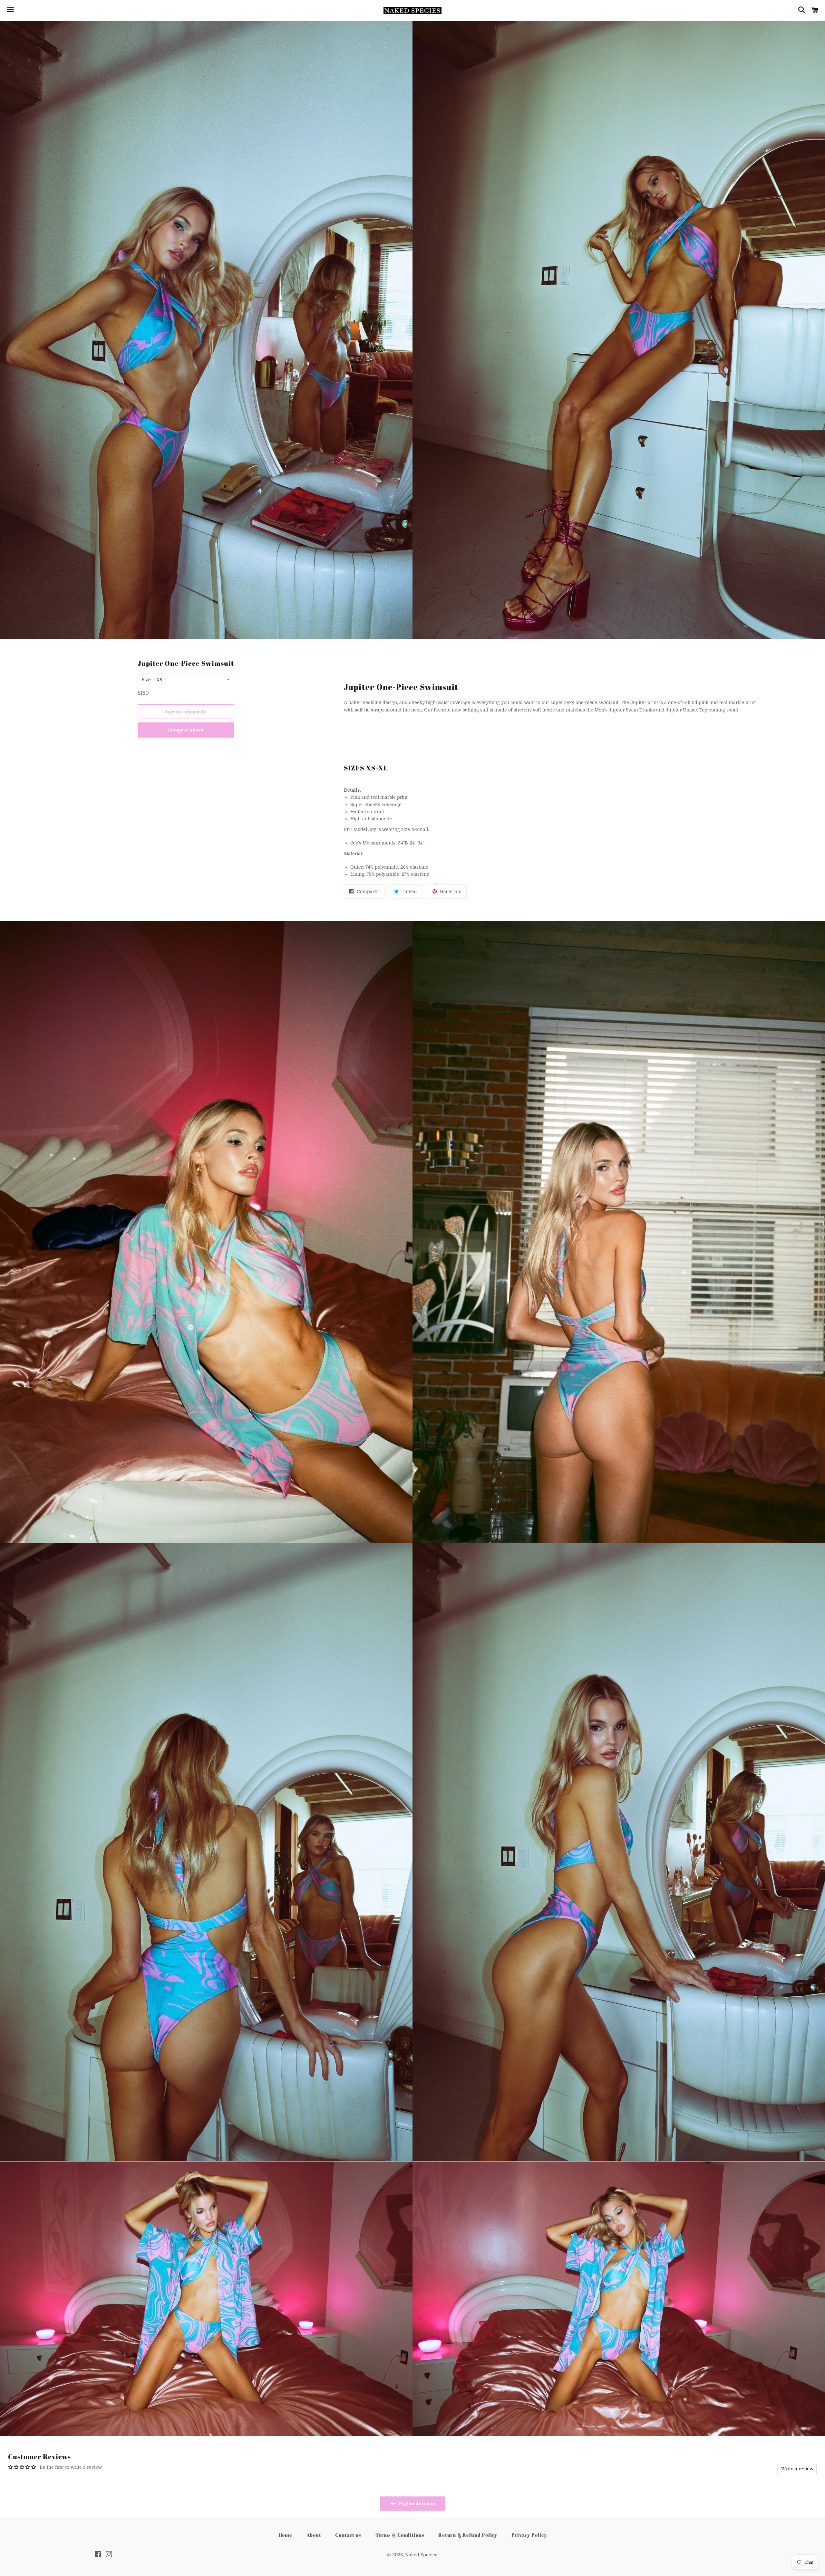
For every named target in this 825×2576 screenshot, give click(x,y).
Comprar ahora (186, 730)
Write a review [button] (797, 2469)
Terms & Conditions (400, 2535)
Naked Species (421, 2555)
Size (146, 680)
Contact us (348, 2535)
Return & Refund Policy (468, 2535)
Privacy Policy (529, 2535)
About (314, 2535)
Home (285, 2535)
